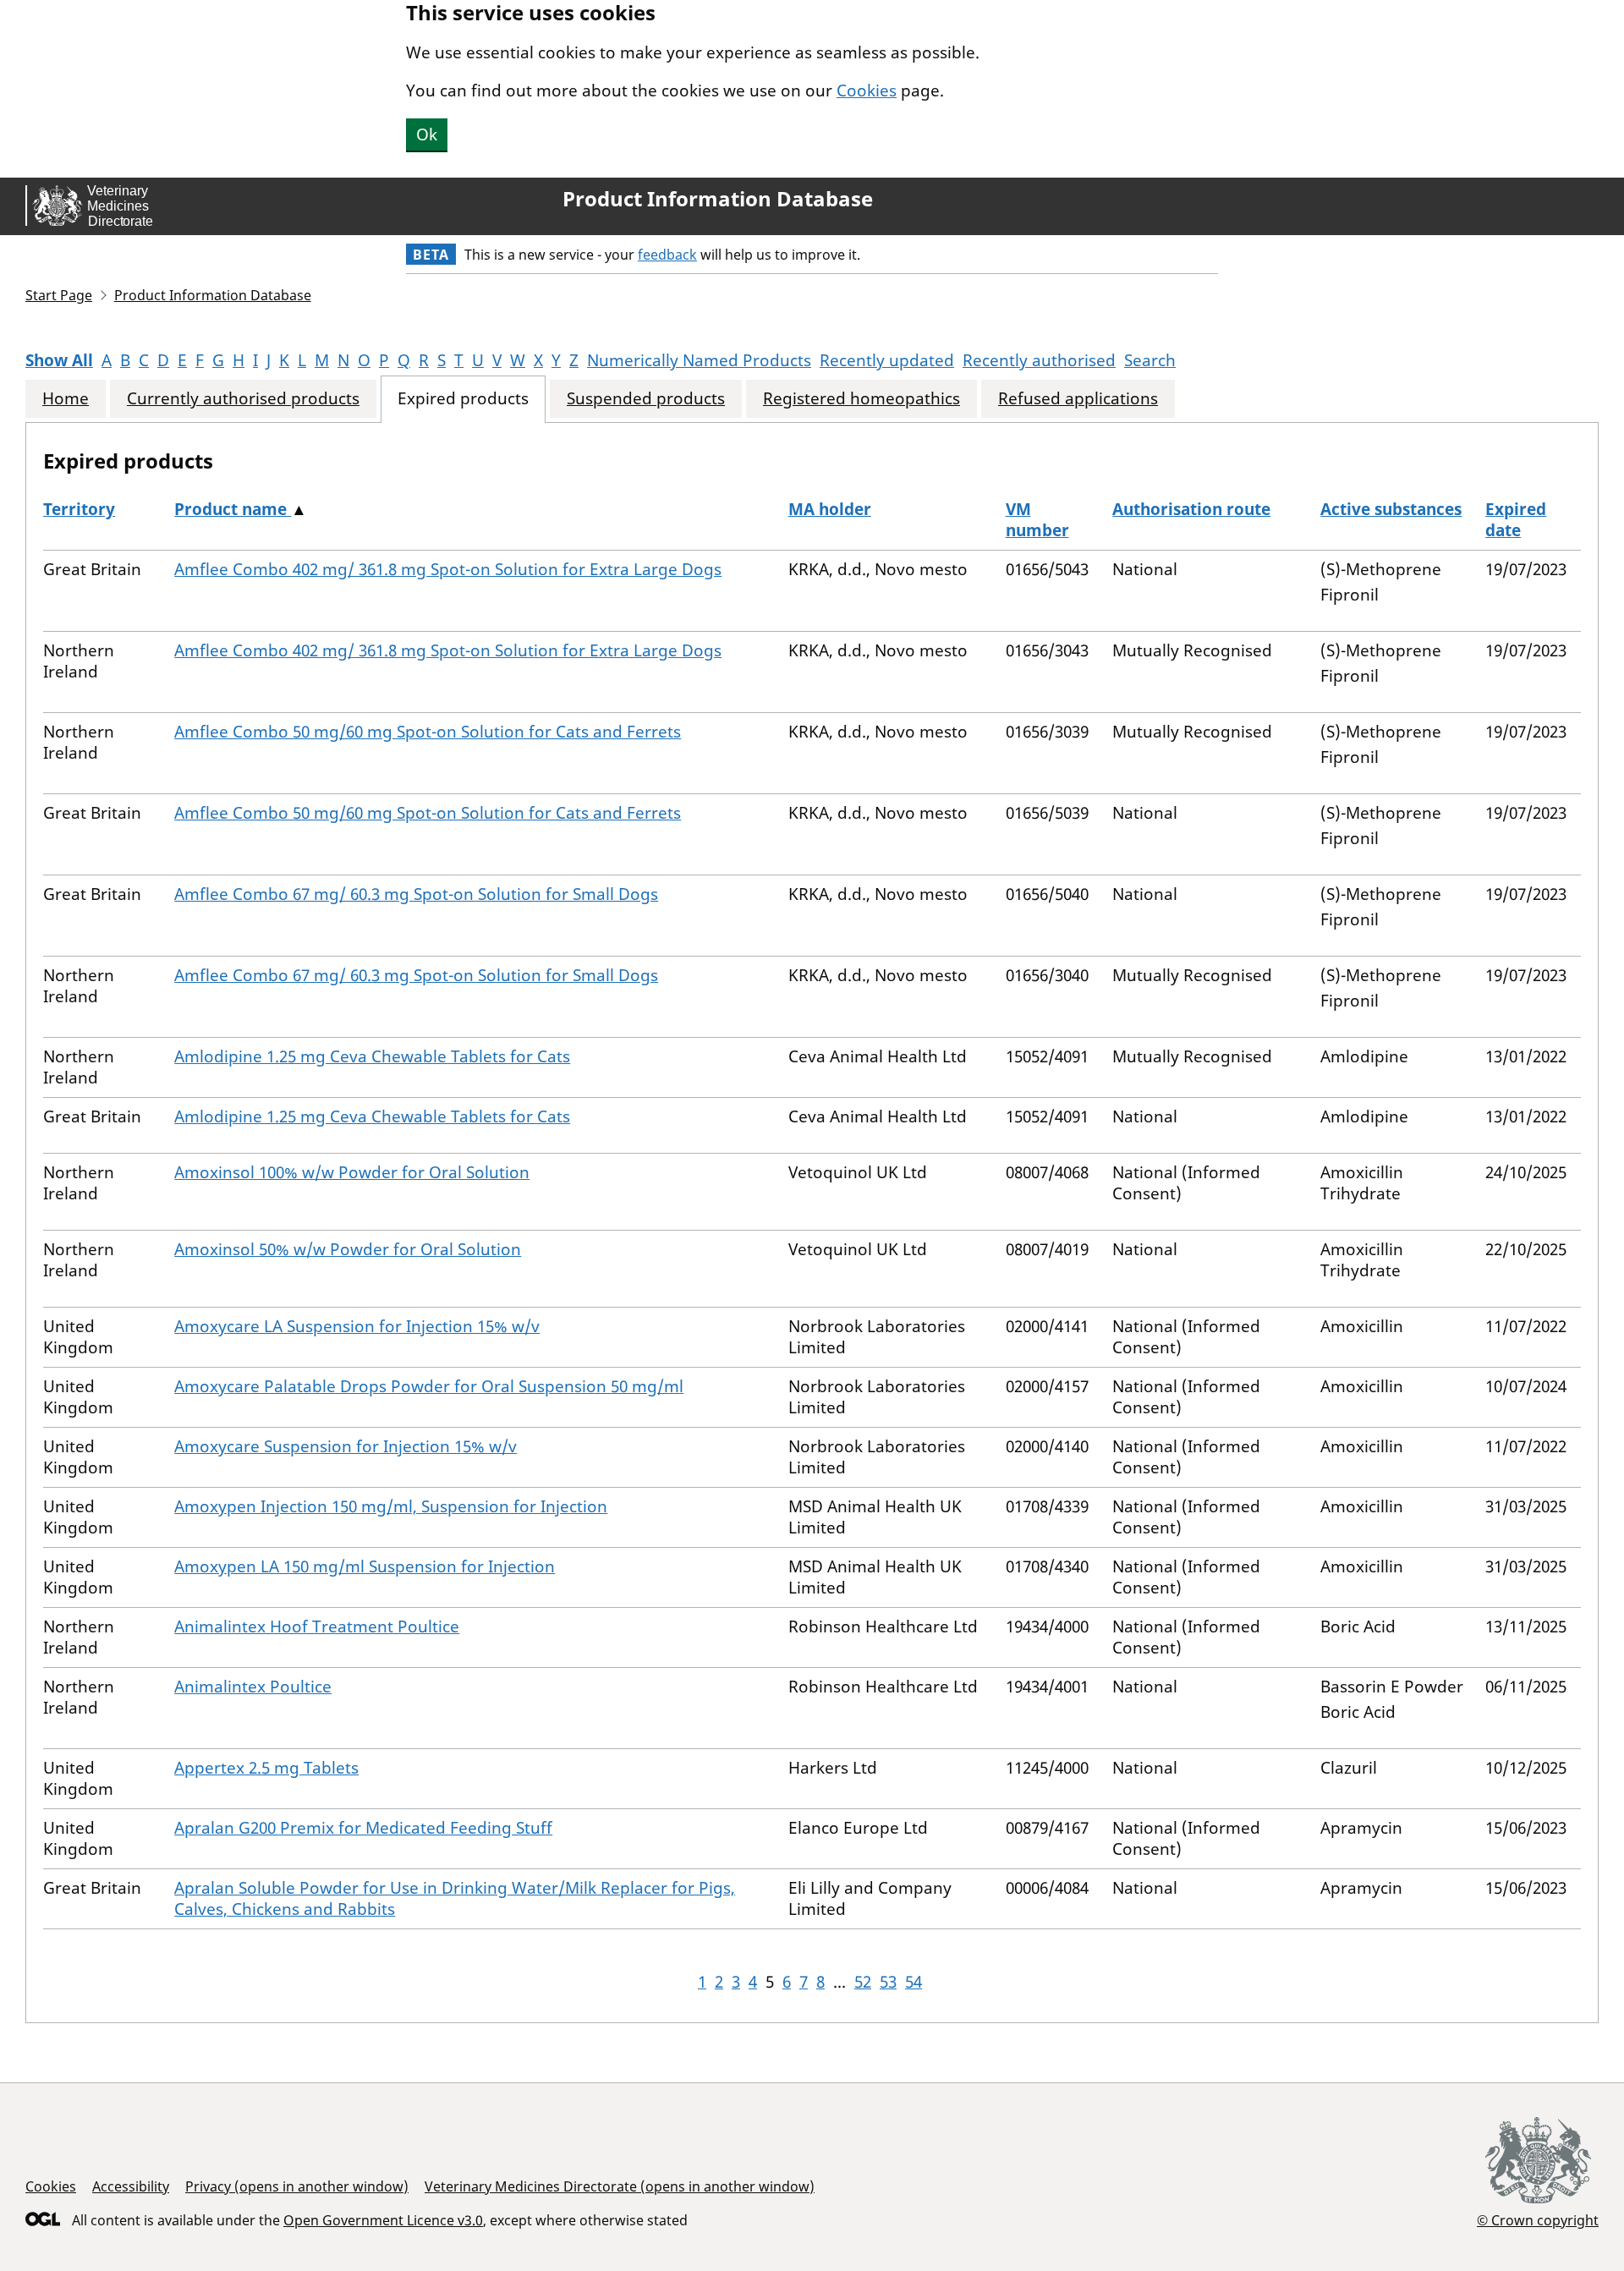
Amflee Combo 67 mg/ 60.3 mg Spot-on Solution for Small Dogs (416, 894)
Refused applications (1078, 399)
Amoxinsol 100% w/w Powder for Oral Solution (352, 1172)
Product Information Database (718, 199)
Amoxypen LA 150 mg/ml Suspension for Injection (365, 1566)
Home (66, 399)
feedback (667, 255)
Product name (233, 509)
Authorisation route (1191, 509)
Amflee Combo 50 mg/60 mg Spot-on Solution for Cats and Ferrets (428, 732)
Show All (59, 360)
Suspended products (646, 399)
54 (913, 1982)
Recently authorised (1039, 360)
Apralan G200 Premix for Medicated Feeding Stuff (363, 1828)
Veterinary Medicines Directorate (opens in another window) (620, 2186)
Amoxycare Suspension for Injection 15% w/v (346, 1446)
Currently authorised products (243, 399)
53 (888, 1982)
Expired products (463, 399)
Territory (79, 509)
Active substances (1391, 509)
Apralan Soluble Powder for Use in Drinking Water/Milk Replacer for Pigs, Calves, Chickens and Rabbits (455, 1898)
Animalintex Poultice (253, 1687)
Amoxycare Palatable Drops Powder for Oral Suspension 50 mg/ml (429, 1386)
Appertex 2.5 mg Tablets (266, 1768)
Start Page (59, 295)
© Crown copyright (1538, 2220)
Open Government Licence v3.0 (383, 2220)
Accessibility (131, 2186)
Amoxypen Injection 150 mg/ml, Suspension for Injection (391, 1506)
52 (863, 1982)
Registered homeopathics (861, 399)
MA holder (830, 509)
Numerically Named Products (699, 360)
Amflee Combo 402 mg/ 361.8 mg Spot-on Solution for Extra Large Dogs (448, 569)
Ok (427, 134)
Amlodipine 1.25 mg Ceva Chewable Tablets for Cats (372, 1056)
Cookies (867, 91)
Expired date (1516, 520)
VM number (1037, 520)
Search (1150, 360)
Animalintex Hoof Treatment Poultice (317, 1626)
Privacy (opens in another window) (297, 2186)
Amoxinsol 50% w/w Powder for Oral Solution (348, 1249)
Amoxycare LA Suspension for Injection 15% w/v (357, 1326)
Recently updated (887, 360)
